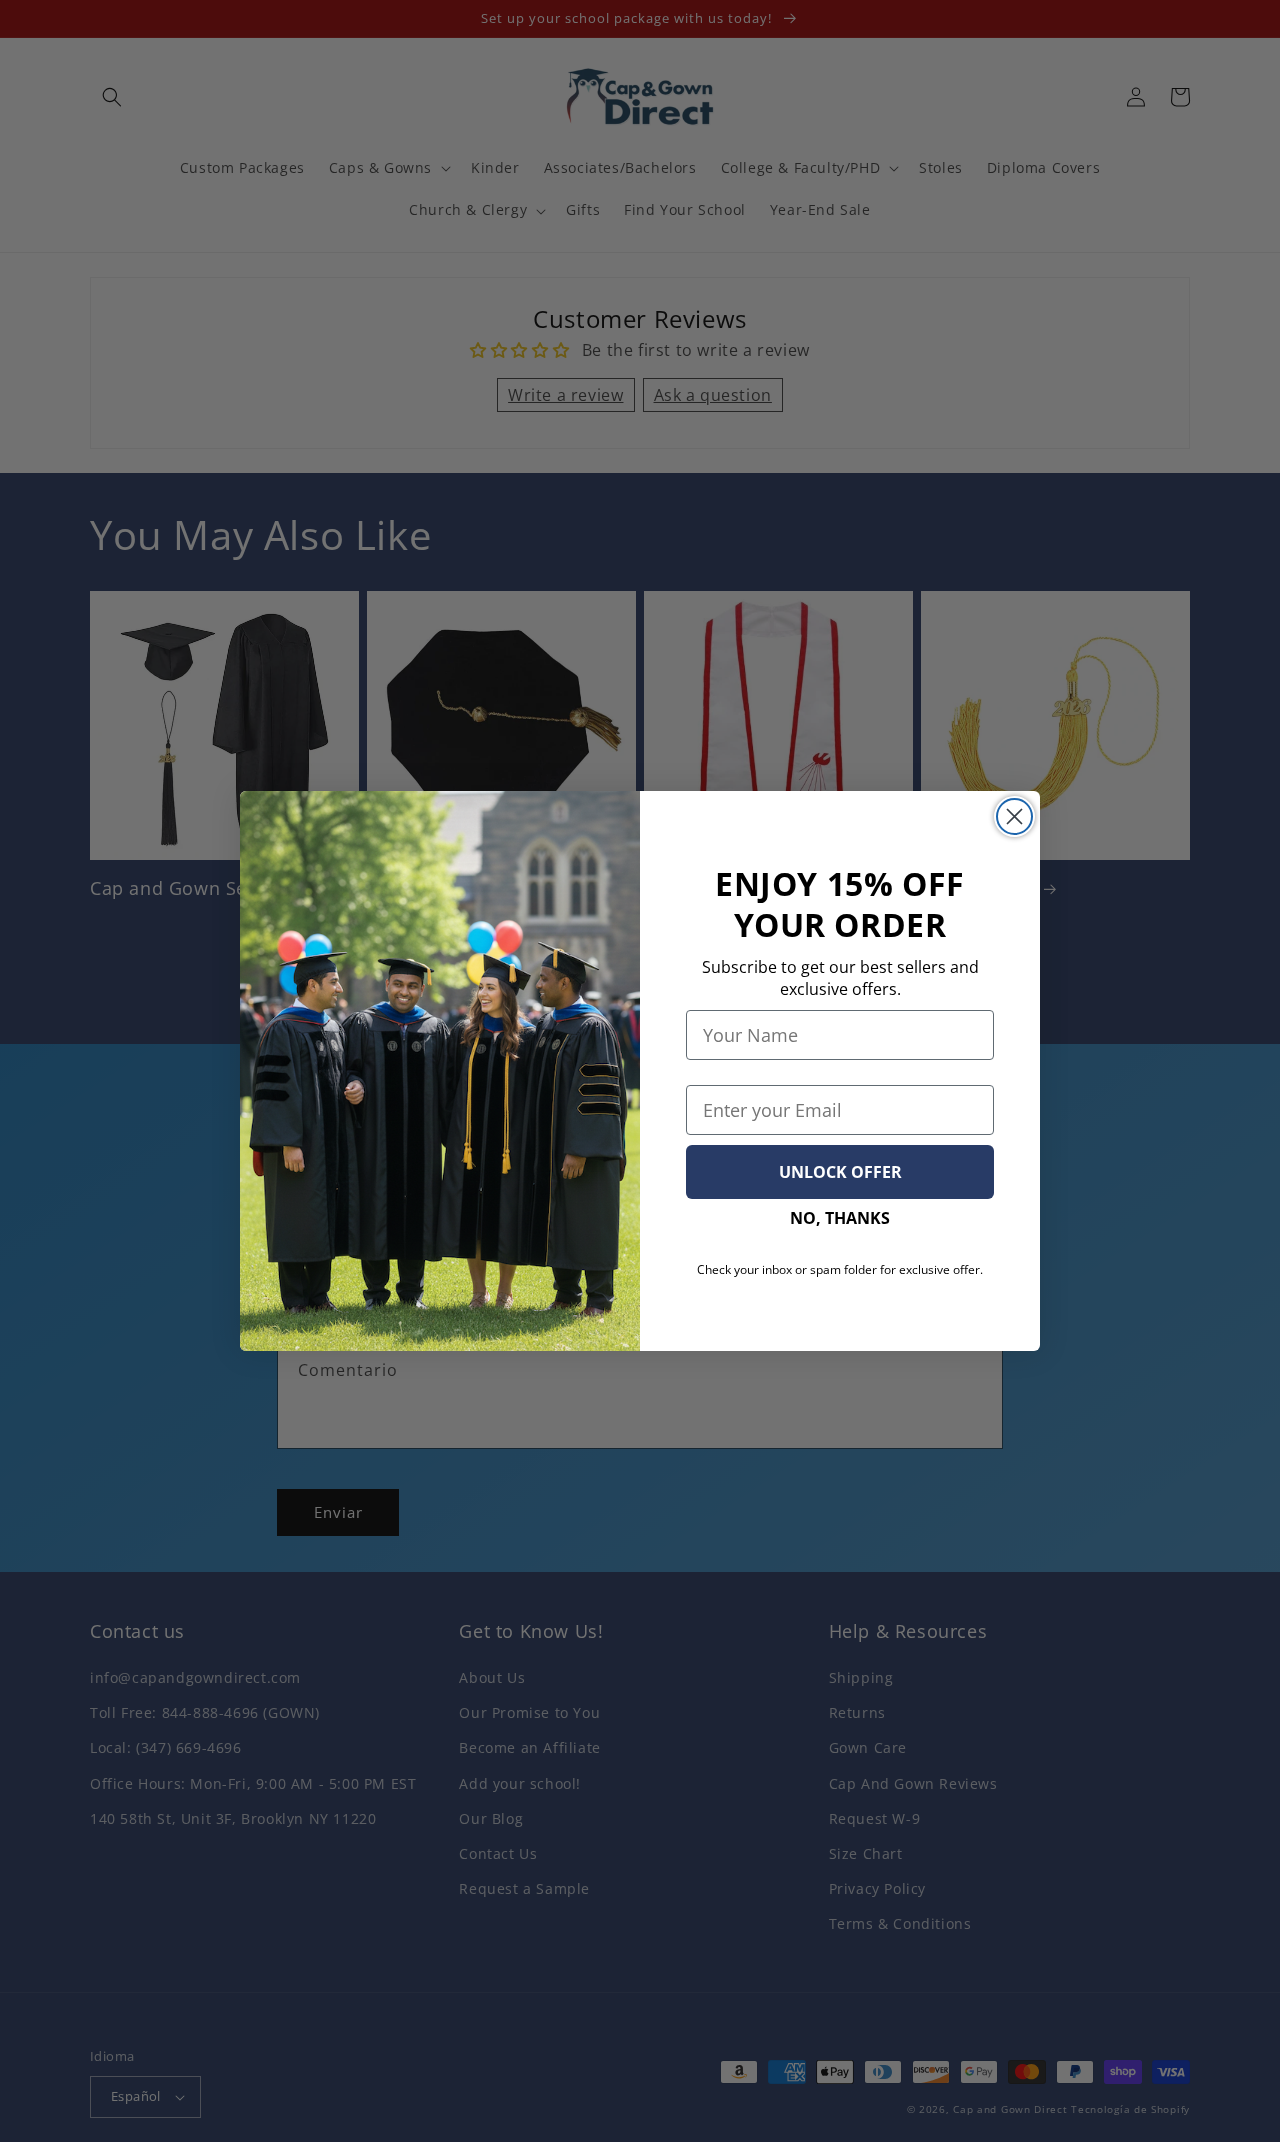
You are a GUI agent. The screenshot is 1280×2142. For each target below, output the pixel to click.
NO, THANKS (840, 1218)
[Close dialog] (1014, 816)
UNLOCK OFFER (840, 1172)
